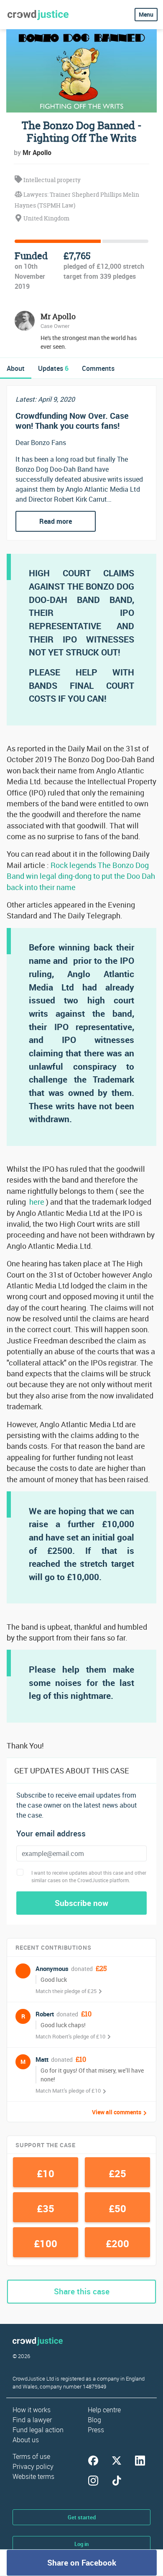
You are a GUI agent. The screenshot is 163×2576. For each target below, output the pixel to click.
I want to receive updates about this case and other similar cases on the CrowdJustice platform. (89, 1876)
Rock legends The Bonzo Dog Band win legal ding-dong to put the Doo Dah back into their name (81, 876)
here (37, 1202)
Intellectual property (51, 180)
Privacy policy (33, 2466)
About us (26, 2440)
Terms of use (31, 2456)
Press (96, 2430)
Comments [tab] (98, 368)
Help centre (104, 2410)
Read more (56, 521)
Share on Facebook (82, 2563)
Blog (94, 2420)
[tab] (16, 368)
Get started (82, 2517)
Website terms (33, 2476)
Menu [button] (146, 14)
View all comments (117, 2112)
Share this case (82, 2291)
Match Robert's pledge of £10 (70, 2036)
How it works (32, 2410)
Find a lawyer (32, 2420)
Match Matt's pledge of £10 (68, 2091)
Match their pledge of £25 (66, 1991)
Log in (81, 2544)
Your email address (51, 1834)
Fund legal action (38, 2430)
